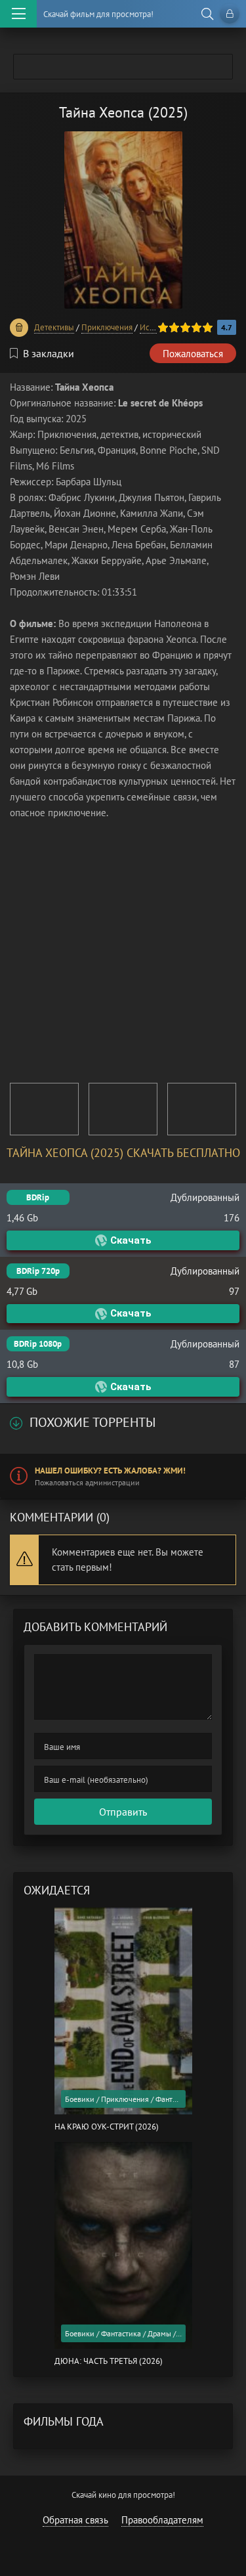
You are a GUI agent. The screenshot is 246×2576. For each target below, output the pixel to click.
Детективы (54, 327)
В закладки (49, 353)
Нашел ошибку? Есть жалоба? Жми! (110, 1471)
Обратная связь (75, 2520)
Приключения (107, 327)
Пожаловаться (193, 354)
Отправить (123, 1812)
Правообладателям (162, 2520)
